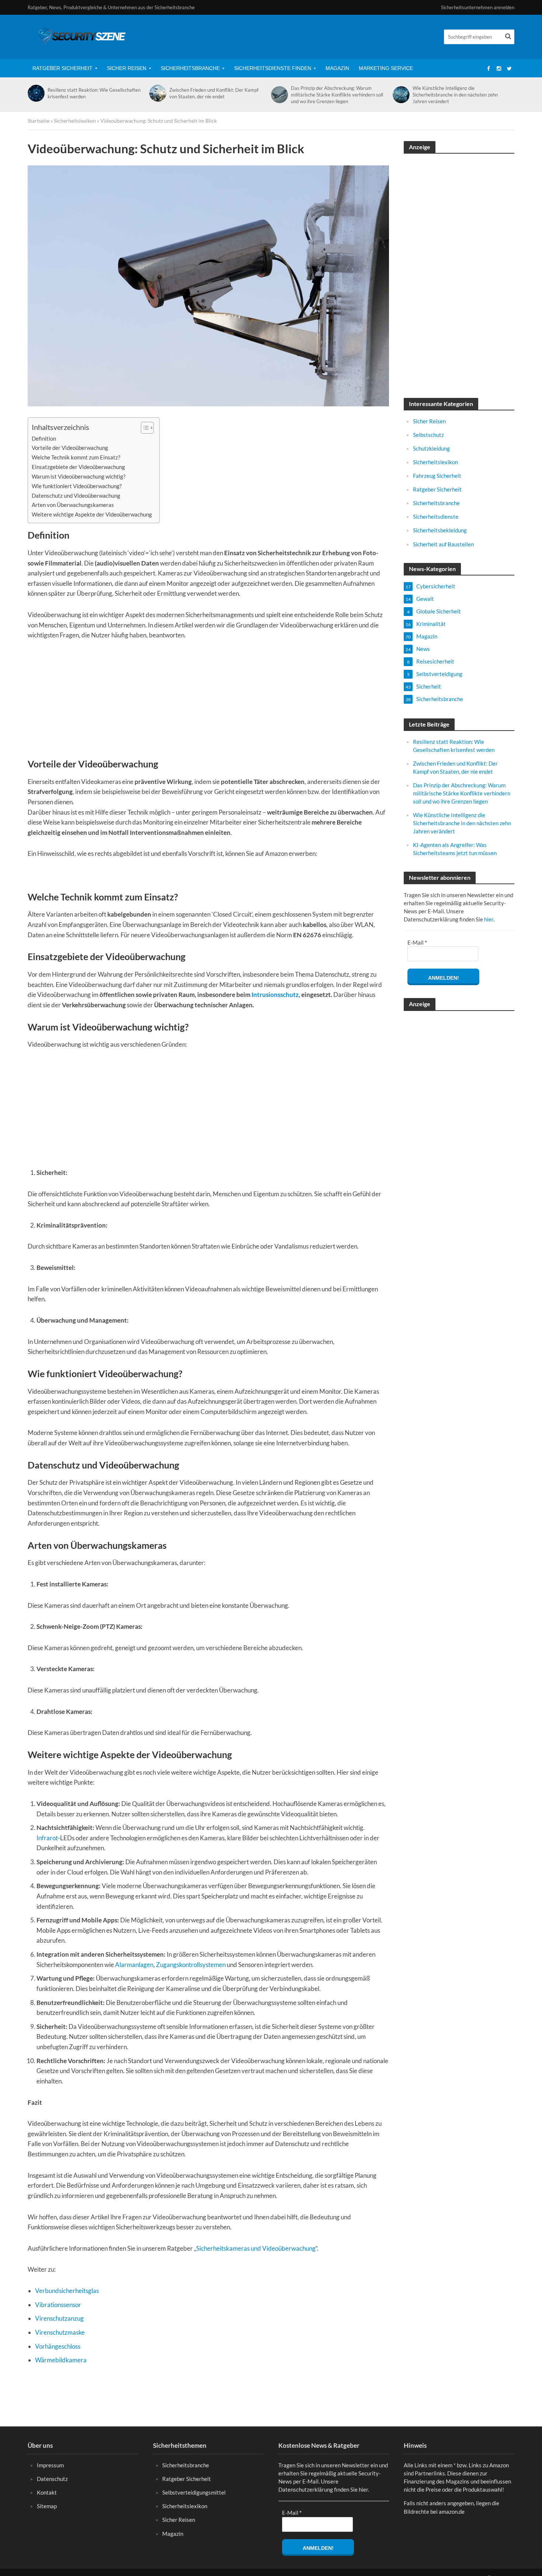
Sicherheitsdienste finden (273, 68)
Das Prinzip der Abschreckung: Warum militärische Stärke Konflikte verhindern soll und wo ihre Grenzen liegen (337, 95)
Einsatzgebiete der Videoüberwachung (78, 467)
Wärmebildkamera (61, 2360)
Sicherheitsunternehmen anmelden (478, 7)
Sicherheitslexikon (75, 121)
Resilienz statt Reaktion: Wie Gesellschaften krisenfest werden (94, 93)
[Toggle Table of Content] (144, 428)
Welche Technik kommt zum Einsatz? (76, 457)
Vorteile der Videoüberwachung (70, 448)
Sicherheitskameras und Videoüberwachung (256, 2248)
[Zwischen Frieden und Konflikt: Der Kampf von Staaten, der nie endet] (157, 93)
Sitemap (47, 2506)
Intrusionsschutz (275, 995)
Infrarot (47, 1838)
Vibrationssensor (58, 2305)
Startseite (39, 121)
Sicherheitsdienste (436, 517)
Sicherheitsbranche (190, 68)
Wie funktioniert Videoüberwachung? (77, 486)
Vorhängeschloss (58, 2346)
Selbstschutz (428, 435)
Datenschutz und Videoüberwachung (76, 496)
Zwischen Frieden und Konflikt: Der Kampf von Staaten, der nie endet (214, 93)
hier (489, 919)
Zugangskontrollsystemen (191, 1965)
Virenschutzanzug (59, 2318)
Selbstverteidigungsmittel (194, 2492)
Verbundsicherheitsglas (67, 2291)
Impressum (50, 2465)
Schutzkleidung (431, 448)
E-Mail (417, 942)
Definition (44, 438)
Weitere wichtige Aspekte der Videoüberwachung (92, 514)
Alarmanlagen (134, 1965)
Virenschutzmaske (60, 2332)
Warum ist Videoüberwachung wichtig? (79, 476)
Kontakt (47, 2492)
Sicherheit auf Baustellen (443, 544)
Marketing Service (386, 68)
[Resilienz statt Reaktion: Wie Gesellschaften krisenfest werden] (36, 93)
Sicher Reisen (127, 68)
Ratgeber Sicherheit (62, 68)
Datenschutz (52, 2479)
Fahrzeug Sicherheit (437, 476)
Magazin (337, 68)
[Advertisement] (208, 703)
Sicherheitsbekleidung (440, 530)
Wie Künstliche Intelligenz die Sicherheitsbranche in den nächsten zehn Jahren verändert (455, 95)
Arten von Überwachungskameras (73, 505)
